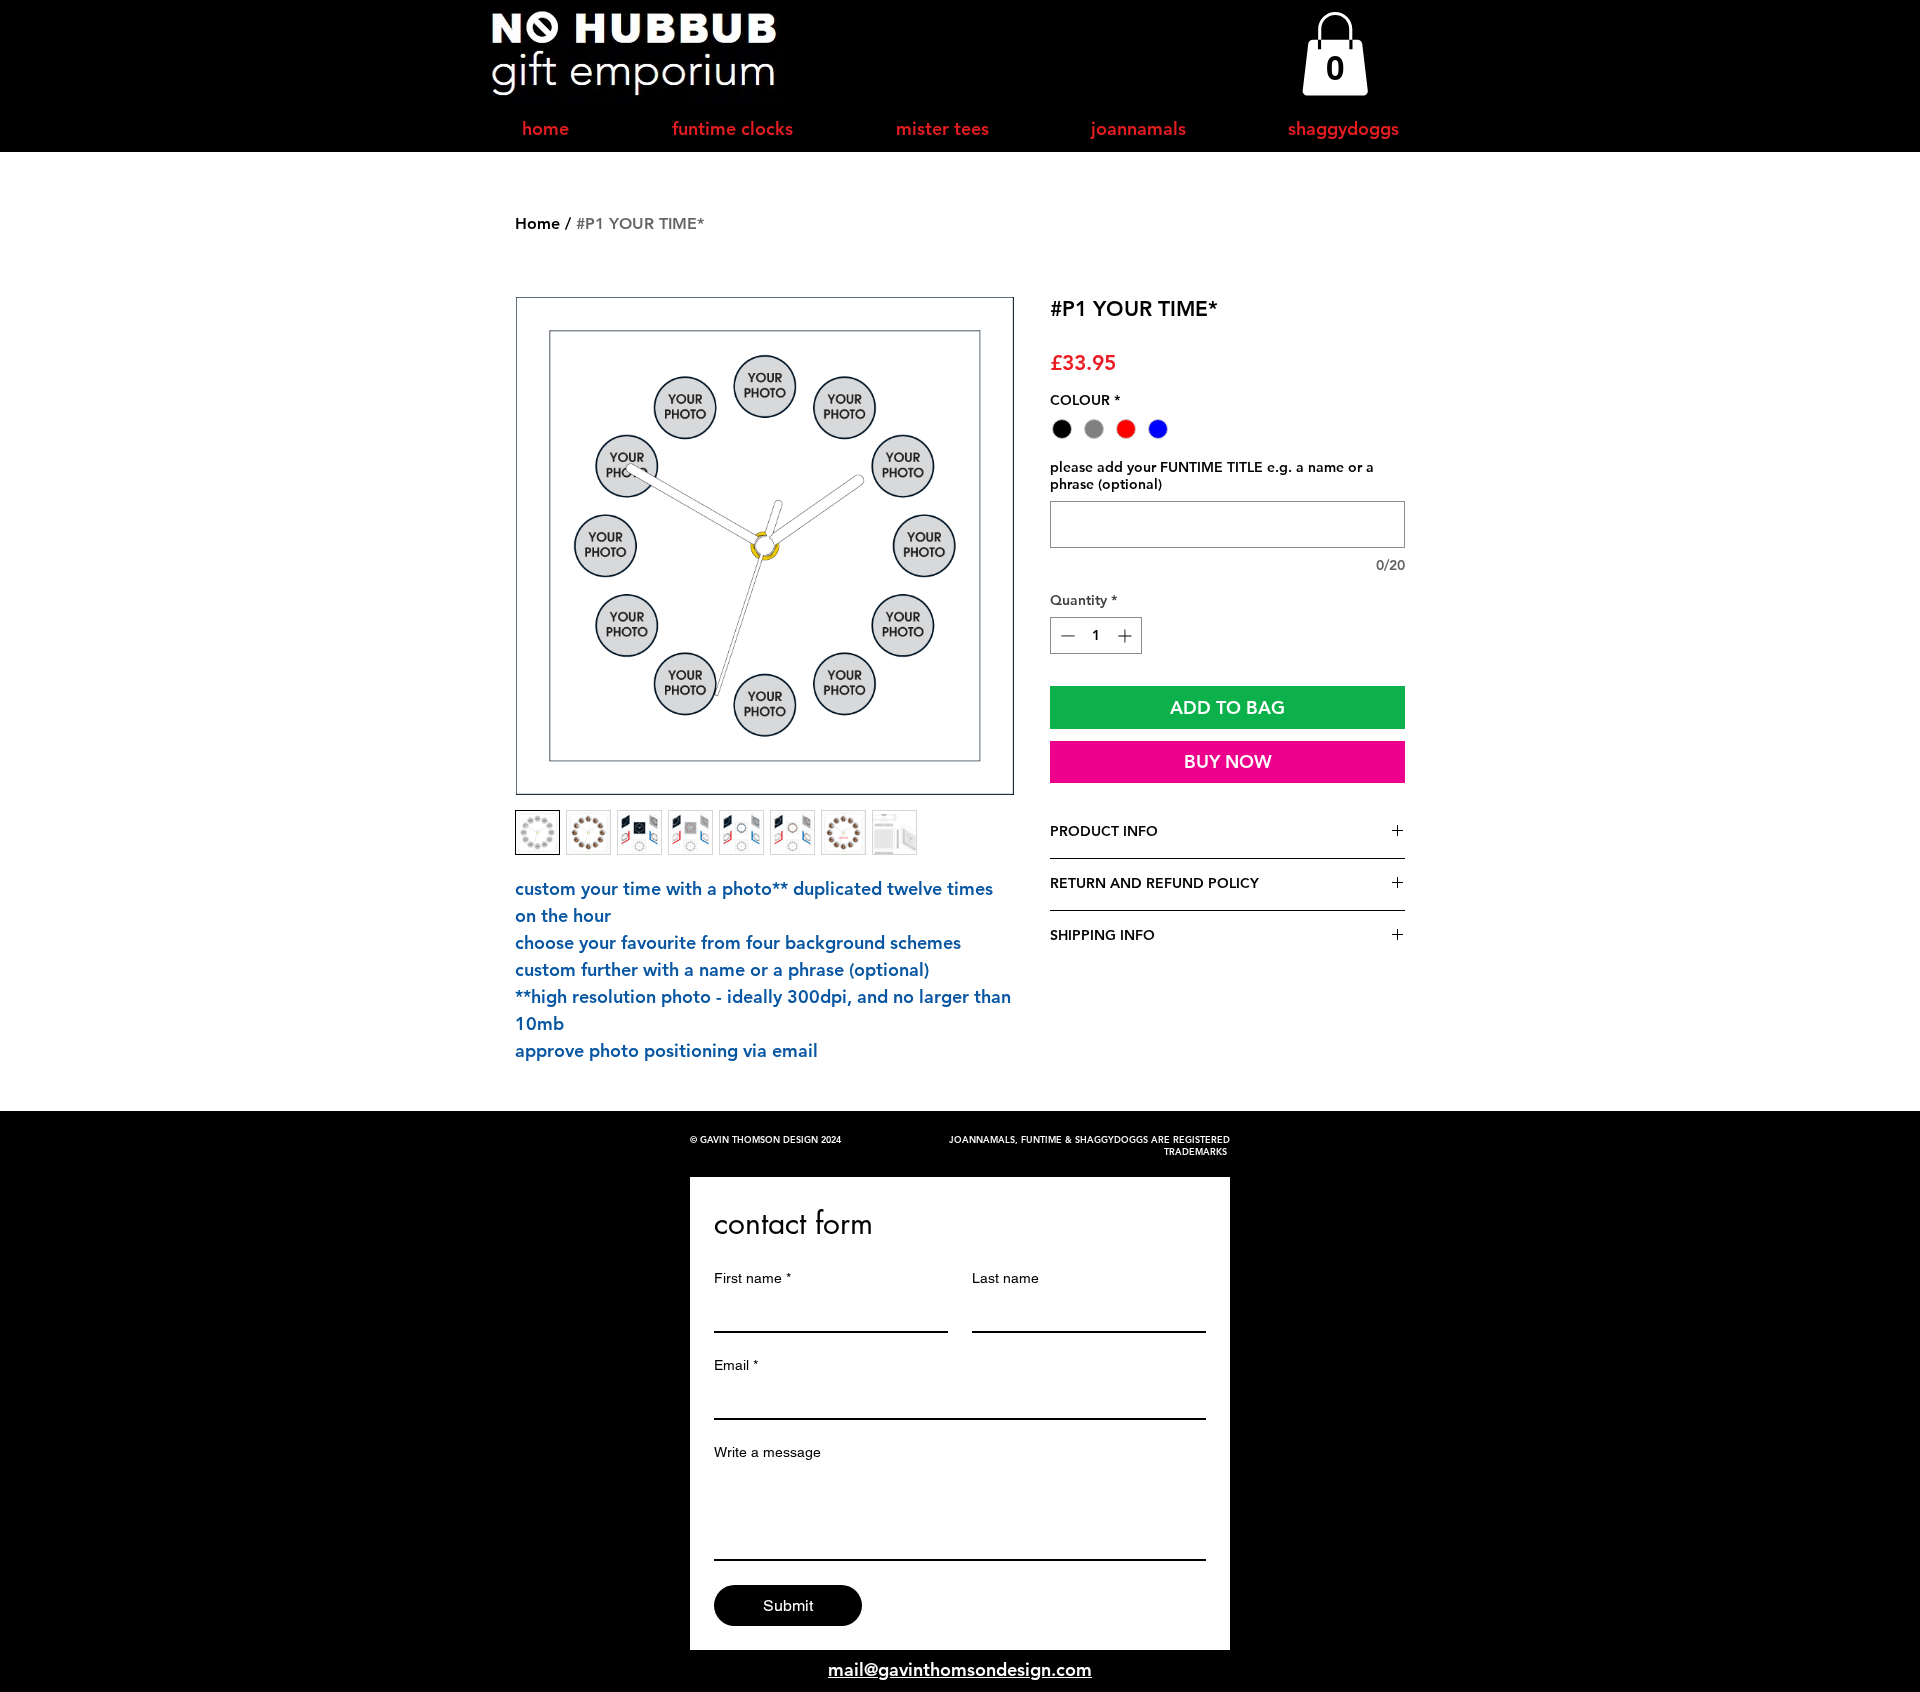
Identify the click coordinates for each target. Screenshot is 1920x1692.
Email (736, 1365)
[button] (1335, 54)
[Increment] (1126, 635)
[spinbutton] (1096, 635)
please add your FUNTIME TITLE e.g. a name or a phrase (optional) (1212, 476)
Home (537, 223)
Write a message (767, 1452)
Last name (1005, 1278)
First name (752, 1278)
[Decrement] (1065, 635)
